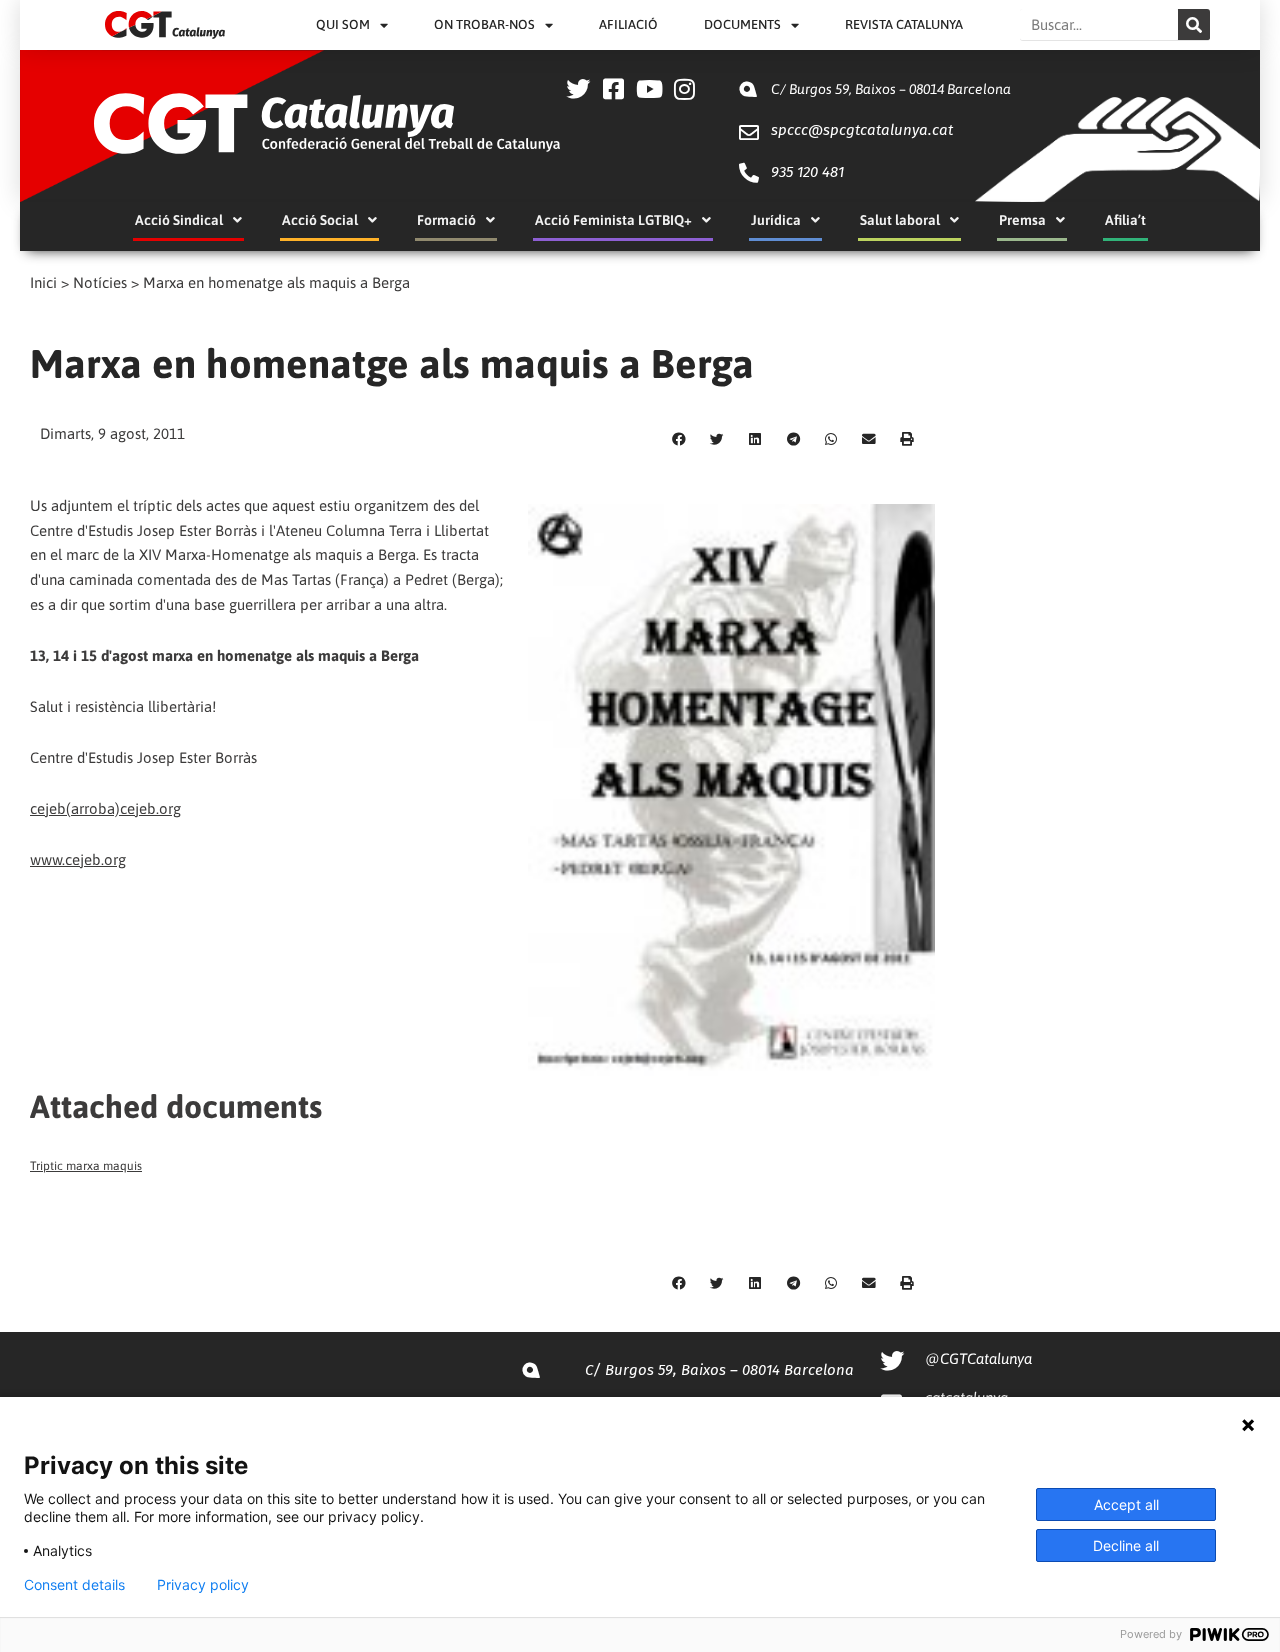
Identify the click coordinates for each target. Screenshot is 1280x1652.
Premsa (1022, 220)
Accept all (1126, 1504)
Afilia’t (1125, 220)
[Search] (1194, 24)
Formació (446, 220)
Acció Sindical (179, 220)
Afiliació (628, 24)
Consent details (74, 1585)
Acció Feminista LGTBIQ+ (613, 220)
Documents (742, 24)
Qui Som (343, 24)
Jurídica (776, 220)
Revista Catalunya (904, 24)
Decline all (1126, 1545)
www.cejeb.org (78, 859)
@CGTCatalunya (978, 1358)
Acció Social (320, 220)
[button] (679, 440)
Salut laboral (900, 220)
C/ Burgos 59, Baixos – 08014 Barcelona (891, 89)
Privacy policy (203, 1585)
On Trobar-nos (484, 24)
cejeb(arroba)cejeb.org (105, 808)
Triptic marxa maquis (86, 1166)
